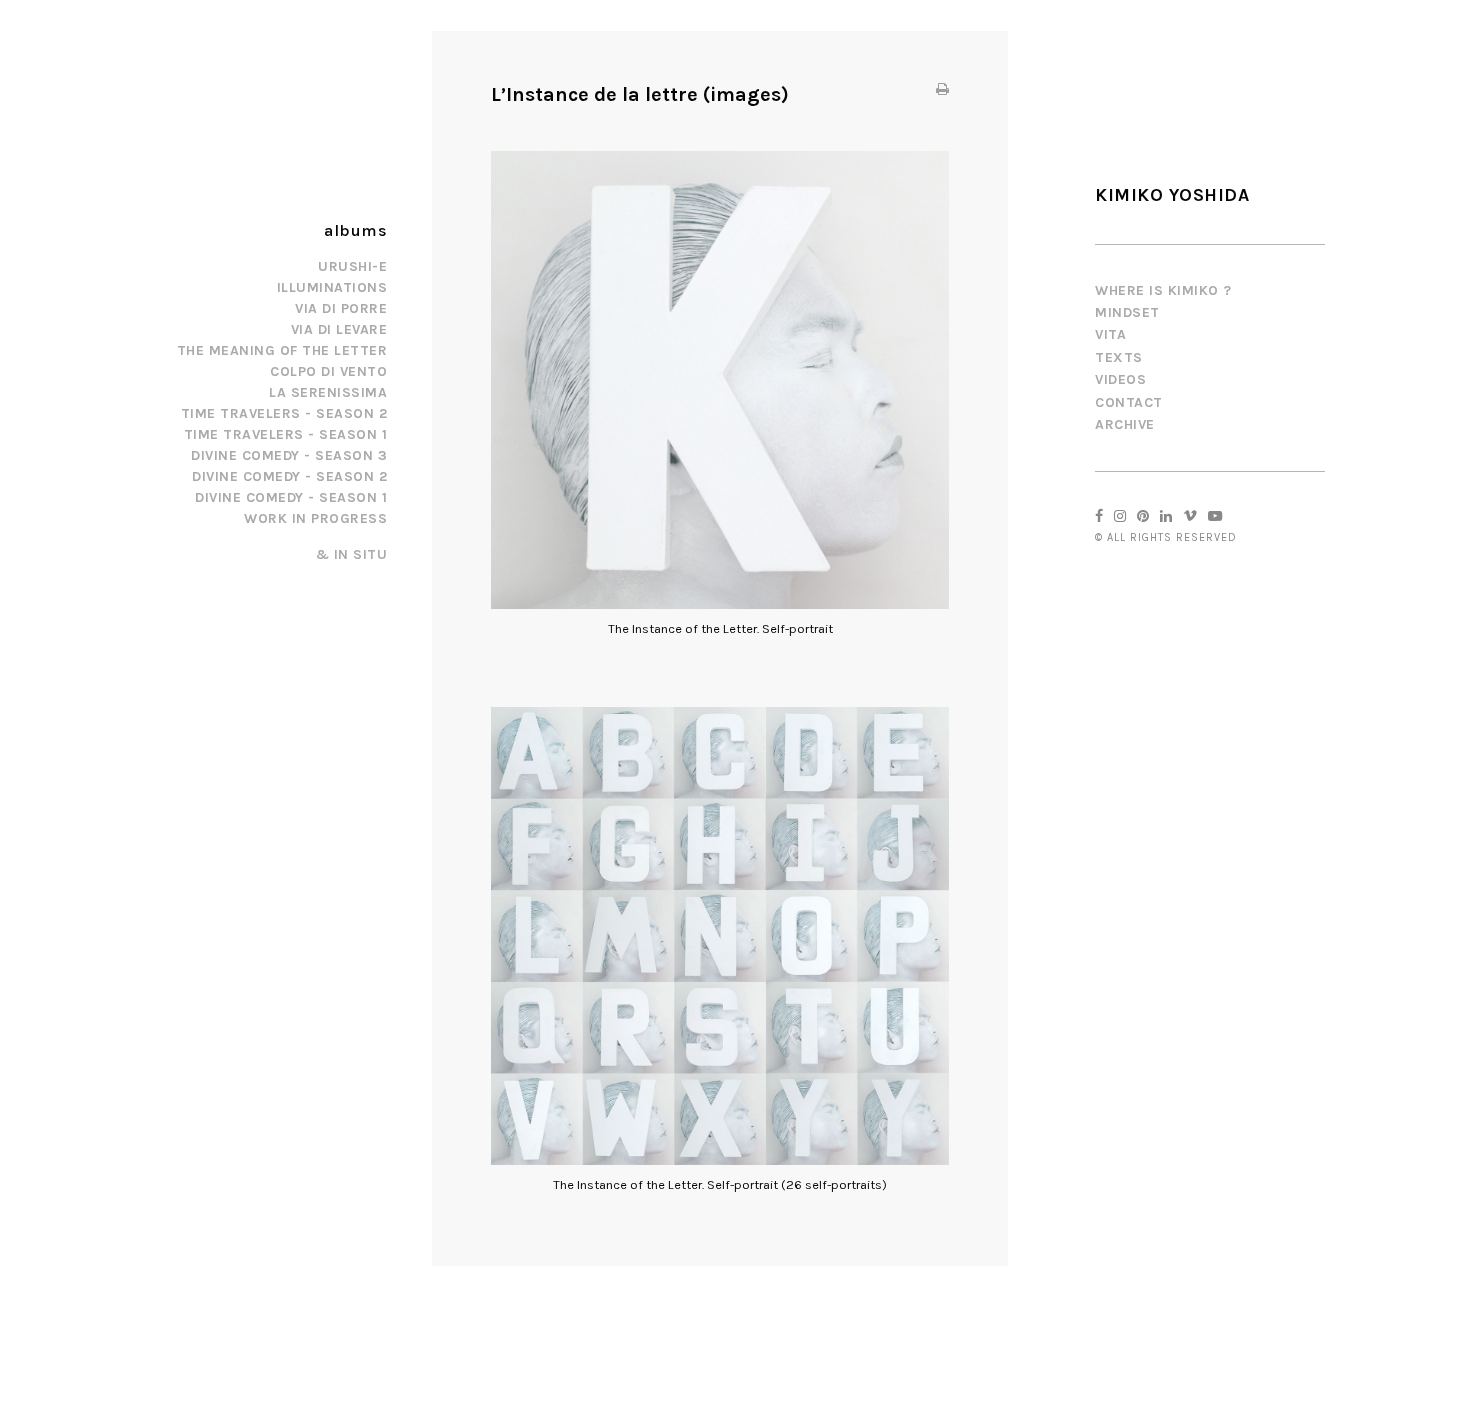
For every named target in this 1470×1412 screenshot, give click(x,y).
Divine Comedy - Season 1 (291, 497)
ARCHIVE (1125, 424)
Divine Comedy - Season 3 (289, 455)
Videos (1120, 379)
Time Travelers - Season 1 (286, 434)
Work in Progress (315, 518)
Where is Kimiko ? (1163, 290)
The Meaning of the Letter (282, 350)
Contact (1129, 402)
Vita (1110, 334)
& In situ (352, 554)
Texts (1119, 357)
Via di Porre (341, 308)
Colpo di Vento (328, 371)
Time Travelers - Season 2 (284, 413)
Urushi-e (352, 266)
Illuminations (332, 287)
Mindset (1127, 312)
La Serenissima (328, 392)
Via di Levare (339, 329)
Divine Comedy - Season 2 (289, 476)
